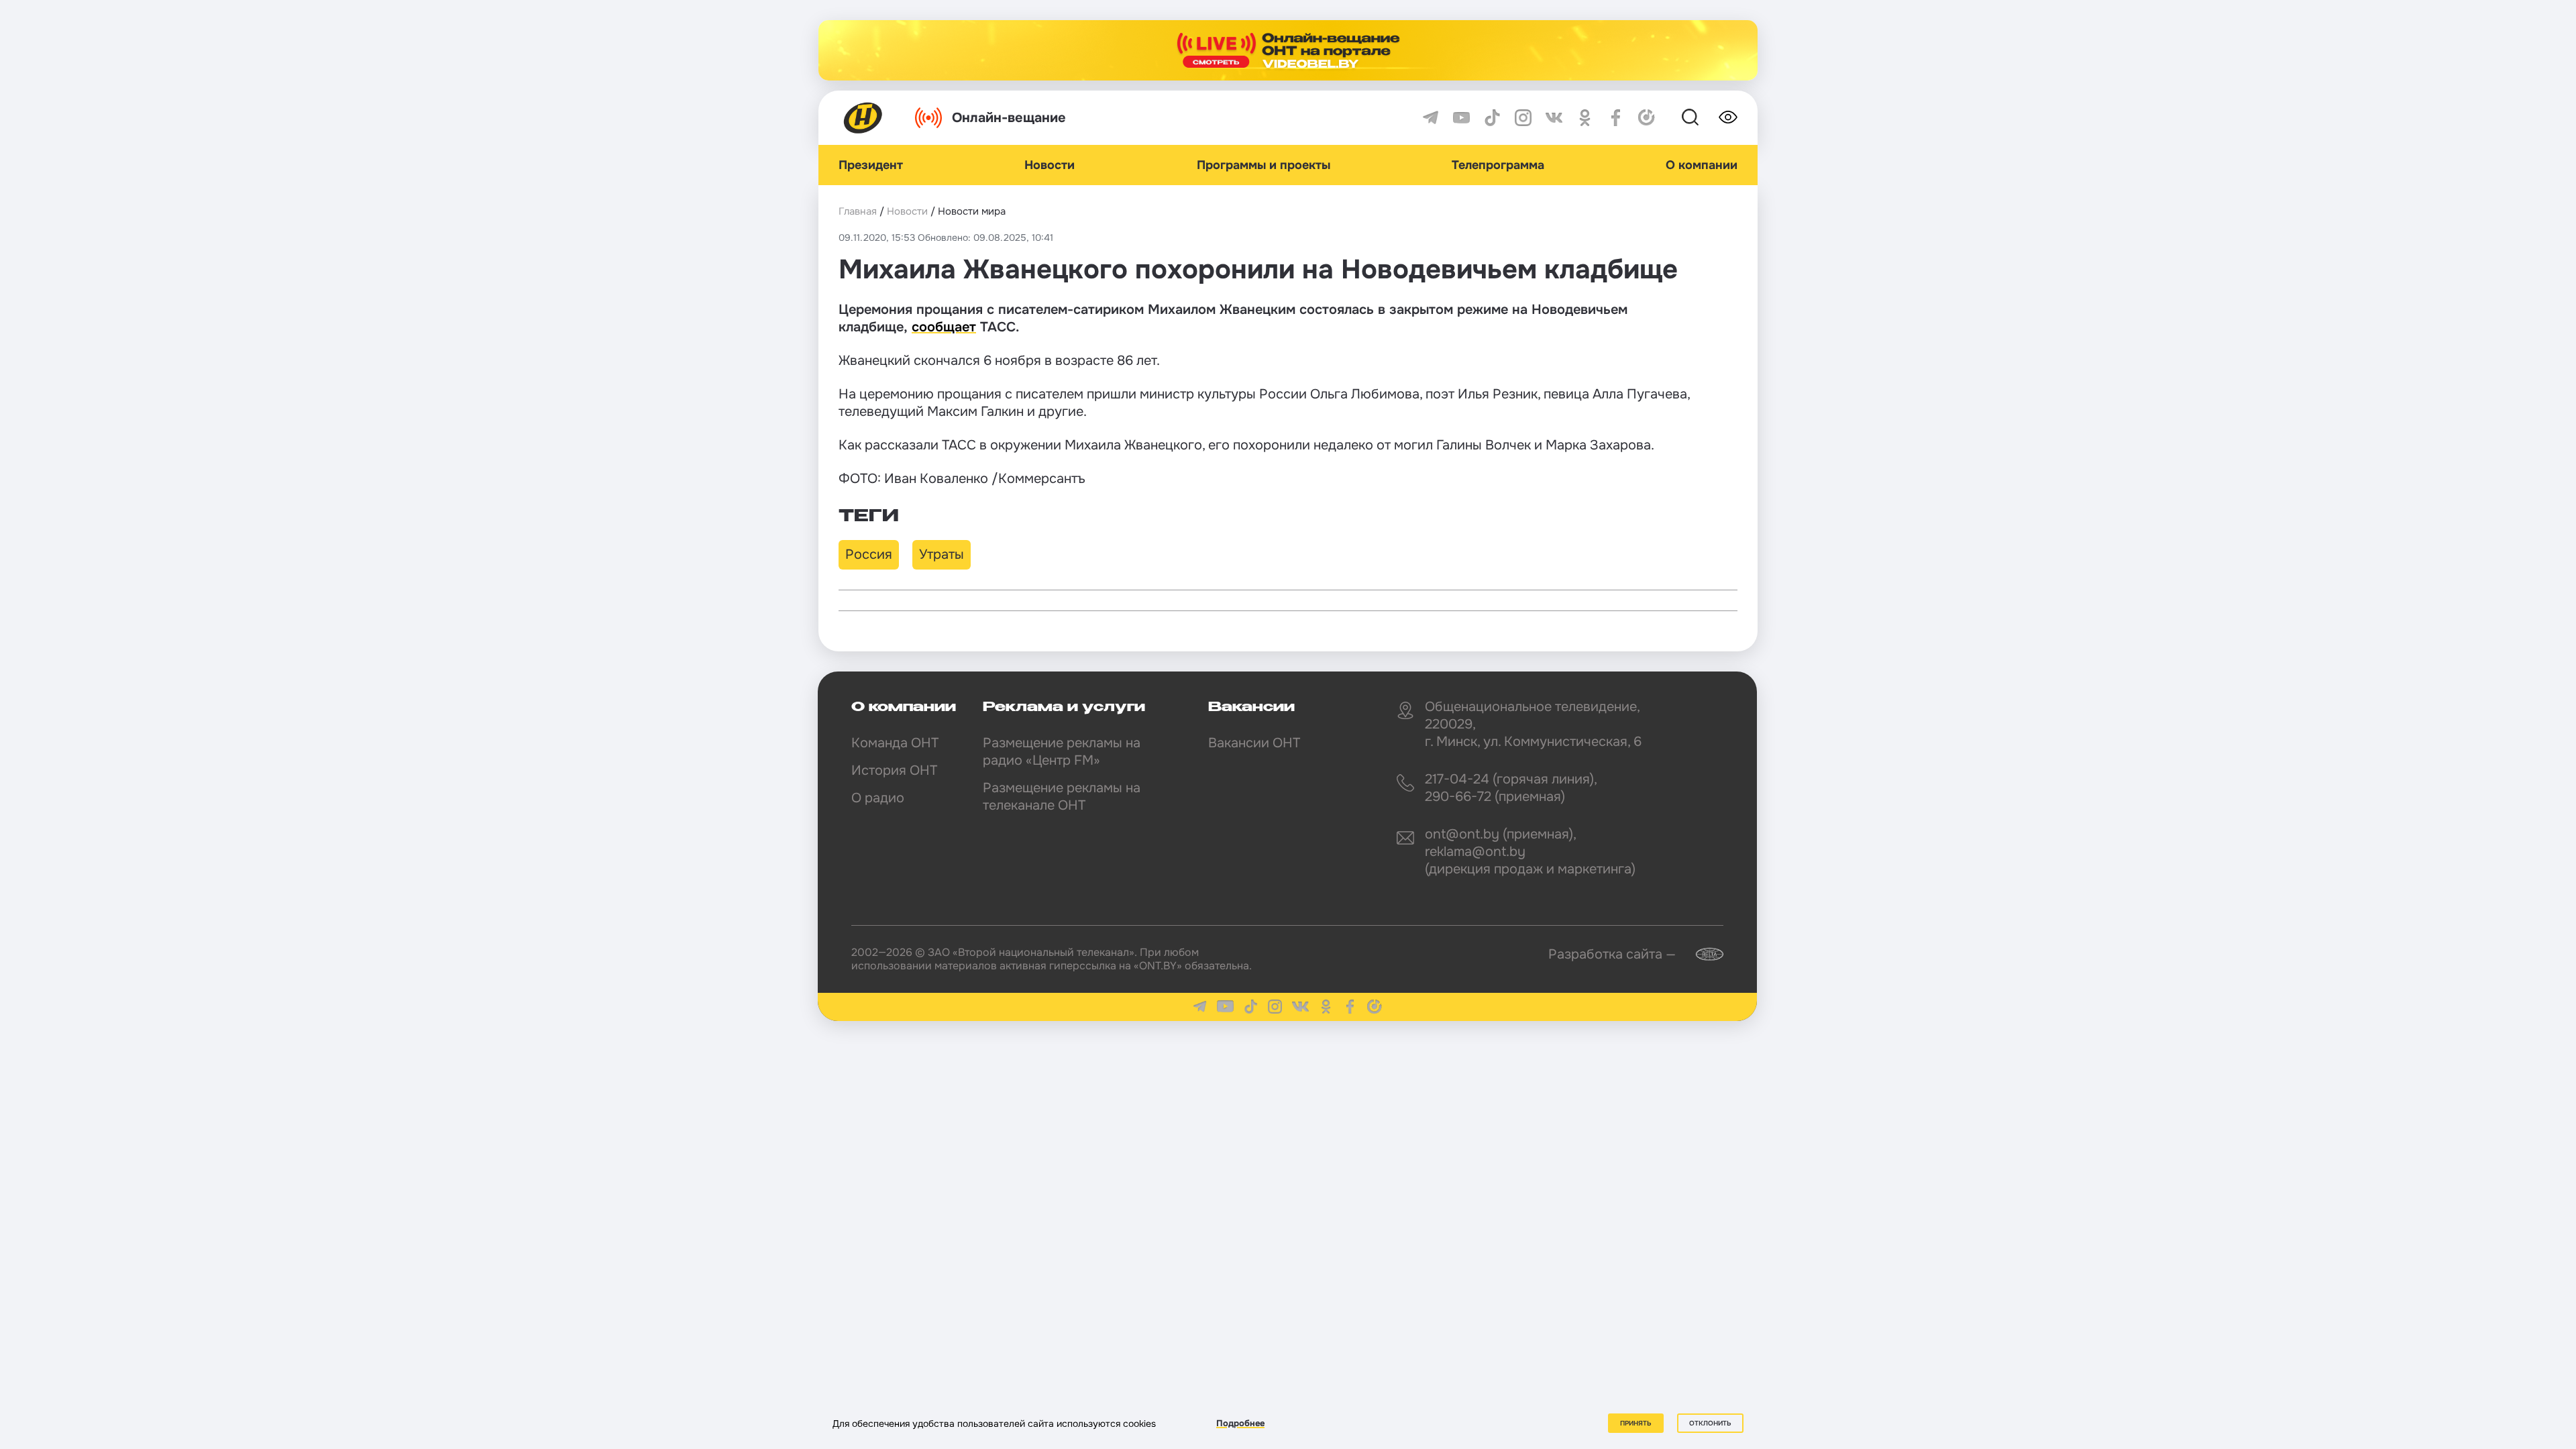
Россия (869, 554)
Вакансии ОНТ (1254, 743)
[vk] (1554, 118)
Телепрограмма (1498, 165)
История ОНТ (894, 770)
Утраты (942, 554)
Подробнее (1240, 1423)
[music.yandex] (1647, 118)
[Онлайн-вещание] (1288, 50)
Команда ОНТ (895, 743)
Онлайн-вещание (1009, 118)
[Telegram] (1431, 118)
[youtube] (1461, 118)
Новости (1050, 165)
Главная (858, 211)
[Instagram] (1523, 118)
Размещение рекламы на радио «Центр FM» (1062, 752)
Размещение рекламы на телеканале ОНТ (1062, 797)
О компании (1702, 165)
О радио (878, 798)
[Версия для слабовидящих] (1728, 117)
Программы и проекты (1264, 165)
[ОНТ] (863, 118)
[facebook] (1616, 118)
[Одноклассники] (1585, 118)
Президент (871, 165)
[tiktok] (1492, 118)
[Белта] (1701, 954)
